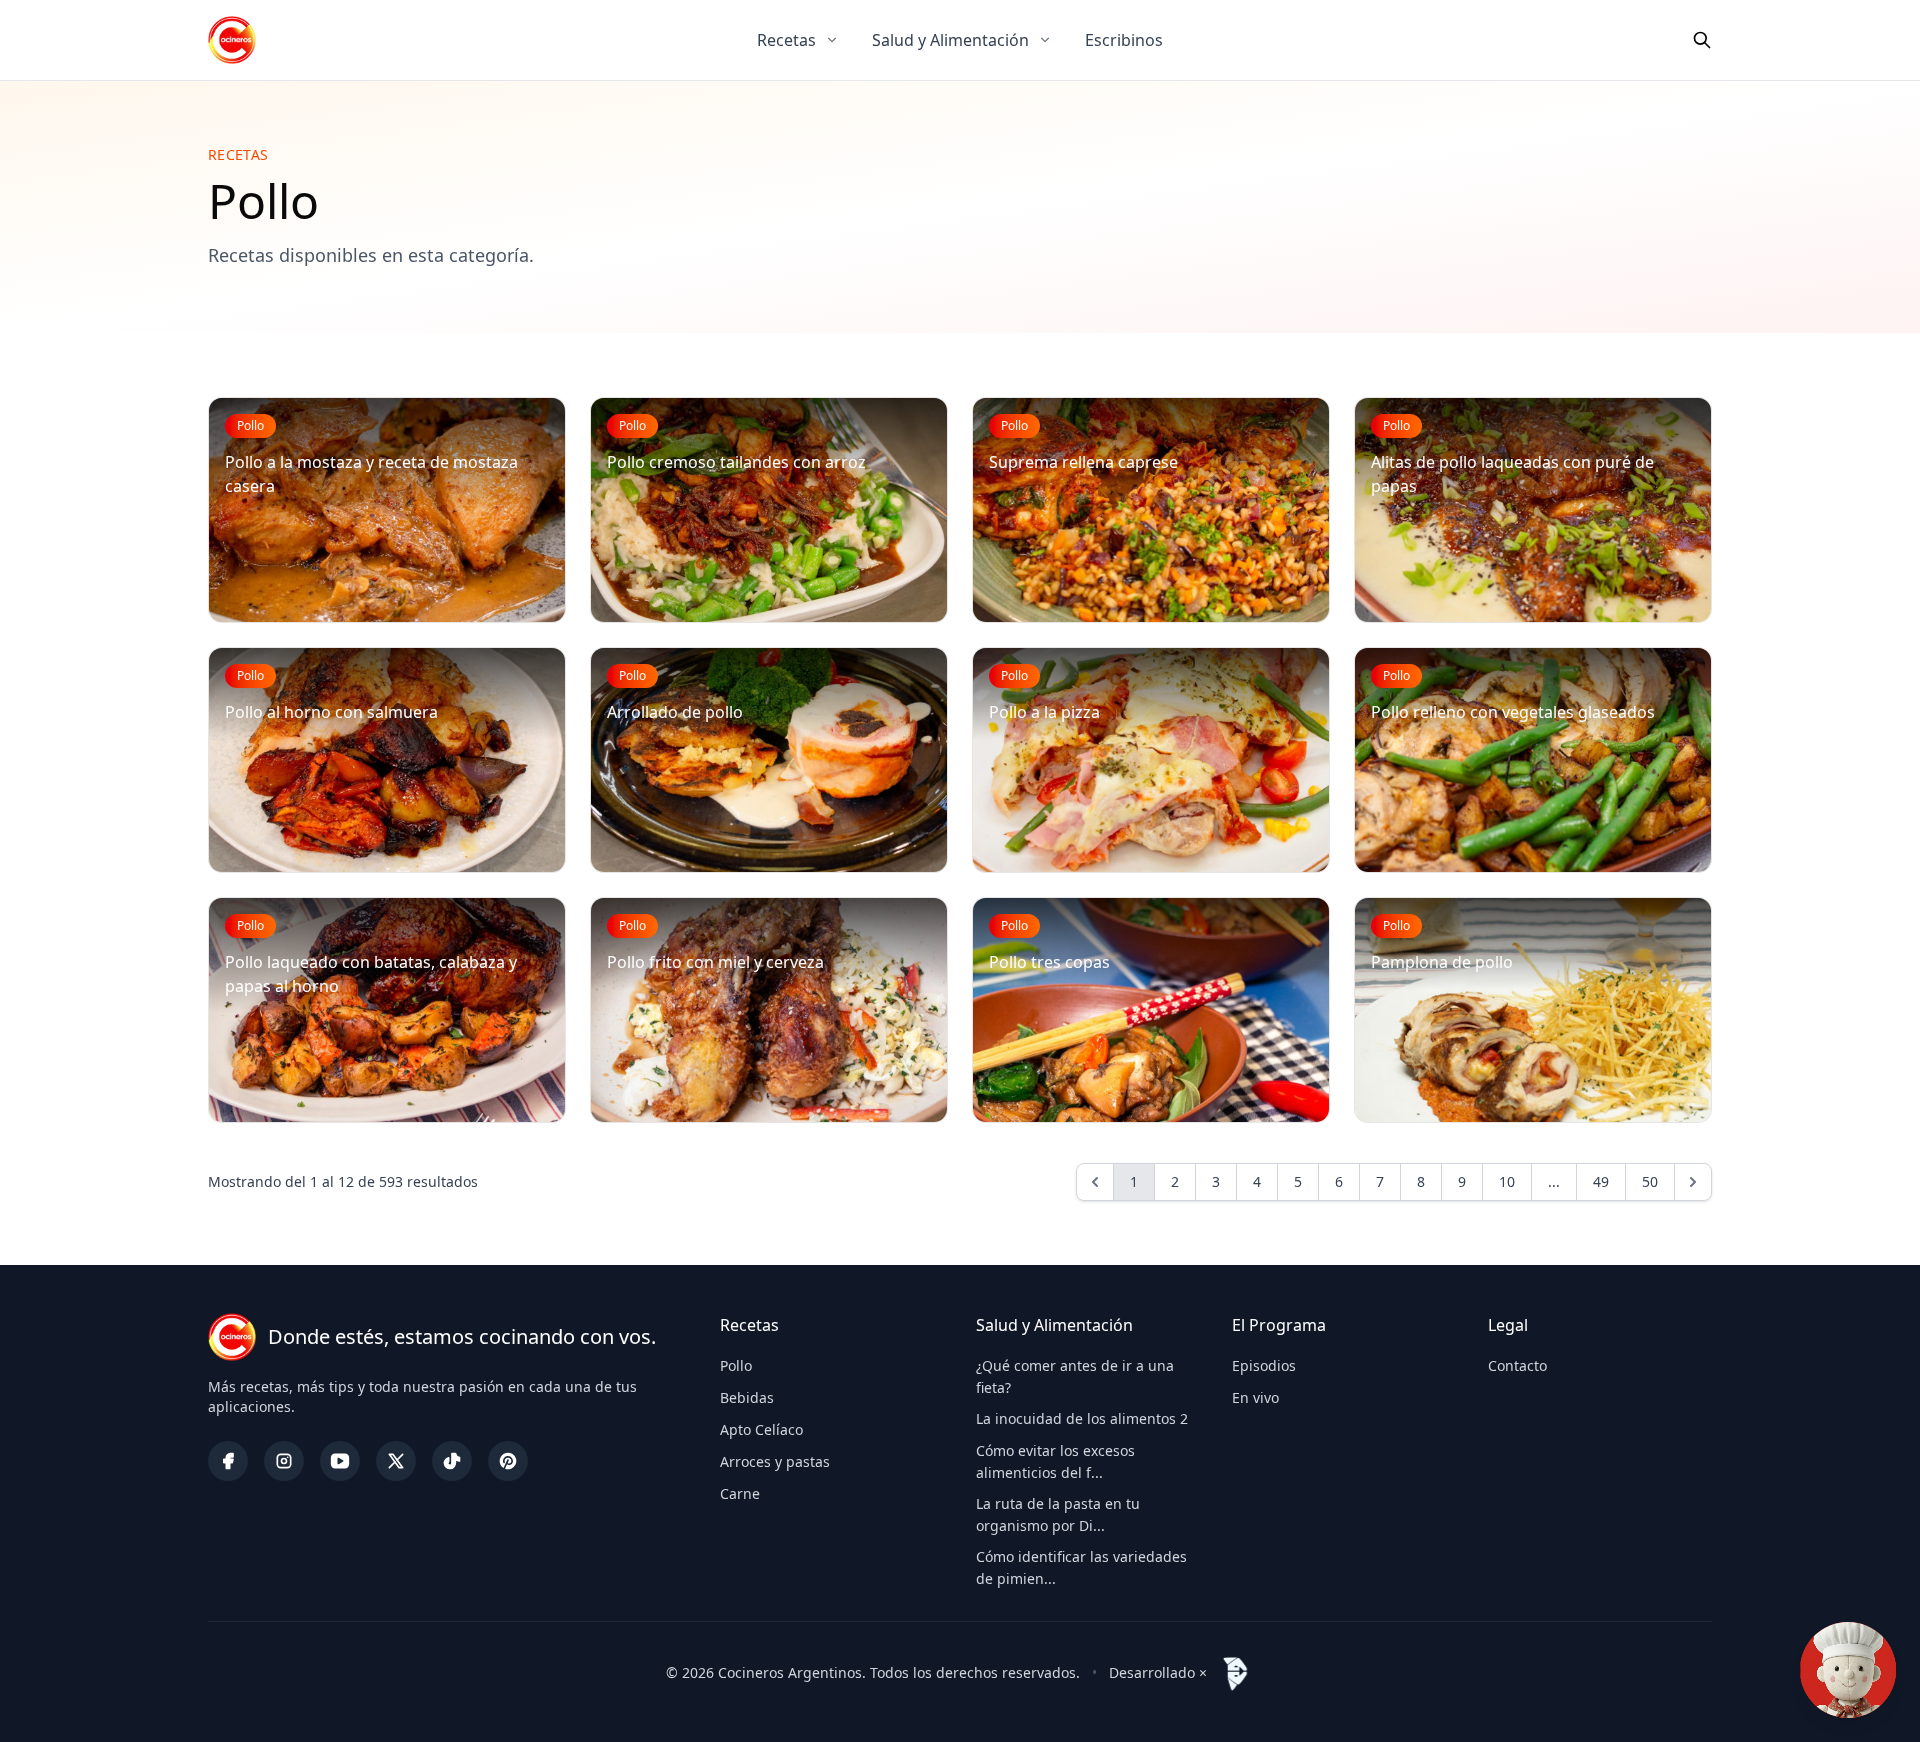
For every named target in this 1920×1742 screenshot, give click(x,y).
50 (1650, 1181)
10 (1507, 1181)
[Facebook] (228, 1461)
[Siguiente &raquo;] (1693, 1182)
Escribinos (1124, 40)
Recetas (786, 40)
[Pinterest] (508, 1461)
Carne (740, 1493)
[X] (396, 1461)
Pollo (736, 1365)
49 (1601, 1181)
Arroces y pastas (775, 1461)
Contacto (1517, 1365)
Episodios (1264, 1365)
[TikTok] (452, 1461)
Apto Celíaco (761, 1429)
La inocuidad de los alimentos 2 (1082, 1418)
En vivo (1255, 1397)
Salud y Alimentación (950, 40)
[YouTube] (340, 1461)
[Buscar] (1702, 40)
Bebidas (747, 1397)
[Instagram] (284, 1461)
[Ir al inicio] (232, 40)
